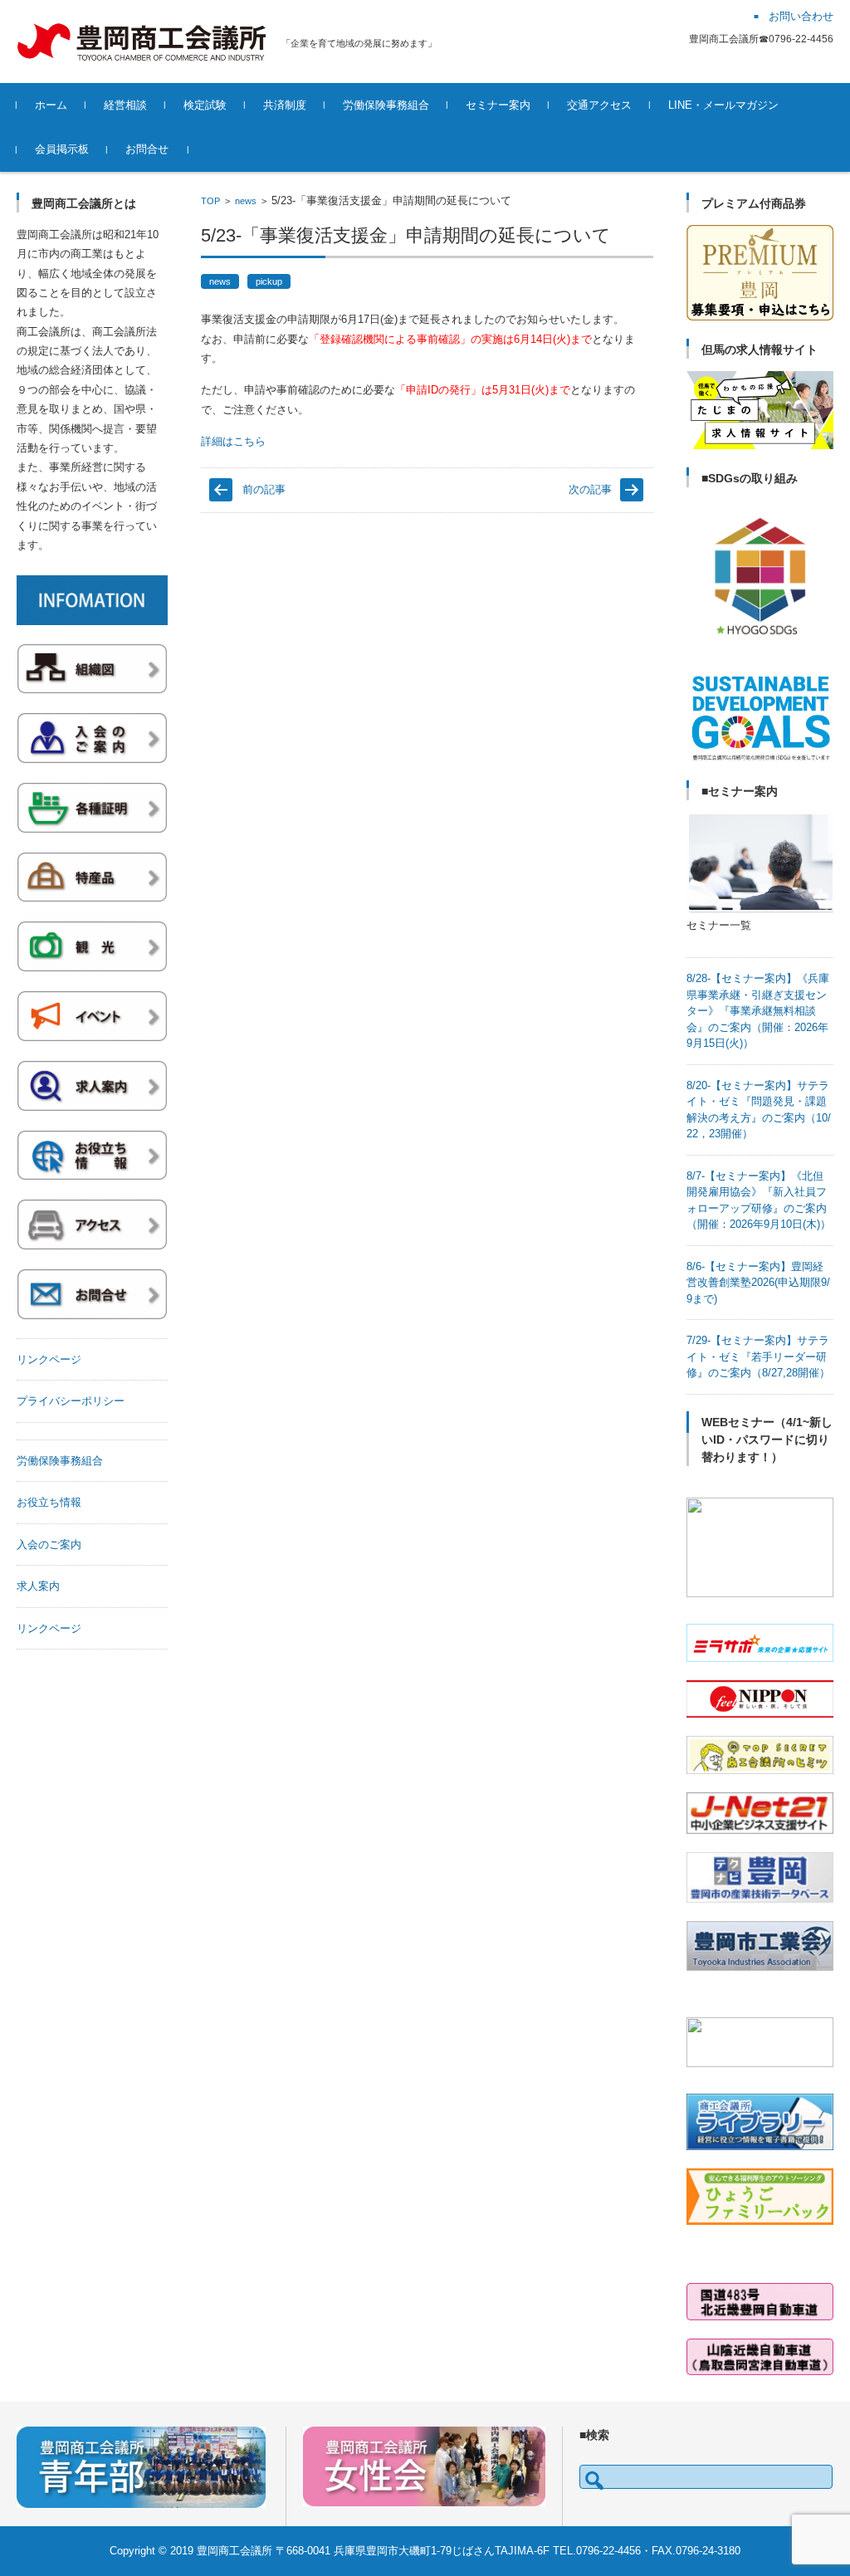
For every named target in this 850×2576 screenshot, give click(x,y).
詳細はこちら (233, 441)
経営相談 (125, 105)
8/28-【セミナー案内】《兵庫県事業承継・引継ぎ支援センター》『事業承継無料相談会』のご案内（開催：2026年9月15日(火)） (758, 1011)
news (246, 201)
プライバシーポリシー (71, 1401)
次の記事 (590, 489)
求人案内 (38, 1586)
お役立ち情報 (49, 1502)
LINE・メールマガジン (723, 105)
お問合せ (147, 149)
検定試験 (205, 105)
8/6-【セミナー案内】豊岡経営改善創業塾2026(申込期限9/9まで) (758, 1283)
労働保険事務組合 (386, 105)
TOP (210, 201)
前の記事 (264, 489)
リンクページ (49, 1359)
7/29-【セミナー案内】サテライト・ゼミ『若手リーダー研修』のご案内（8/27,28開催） (758, 1356)
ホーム (51, 105)
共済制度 (285, 105)
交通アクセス (599, 105)
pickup (269, 281)
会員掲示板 (62, 149)
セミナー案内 (498, 105)
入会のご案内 (49, 1545)
